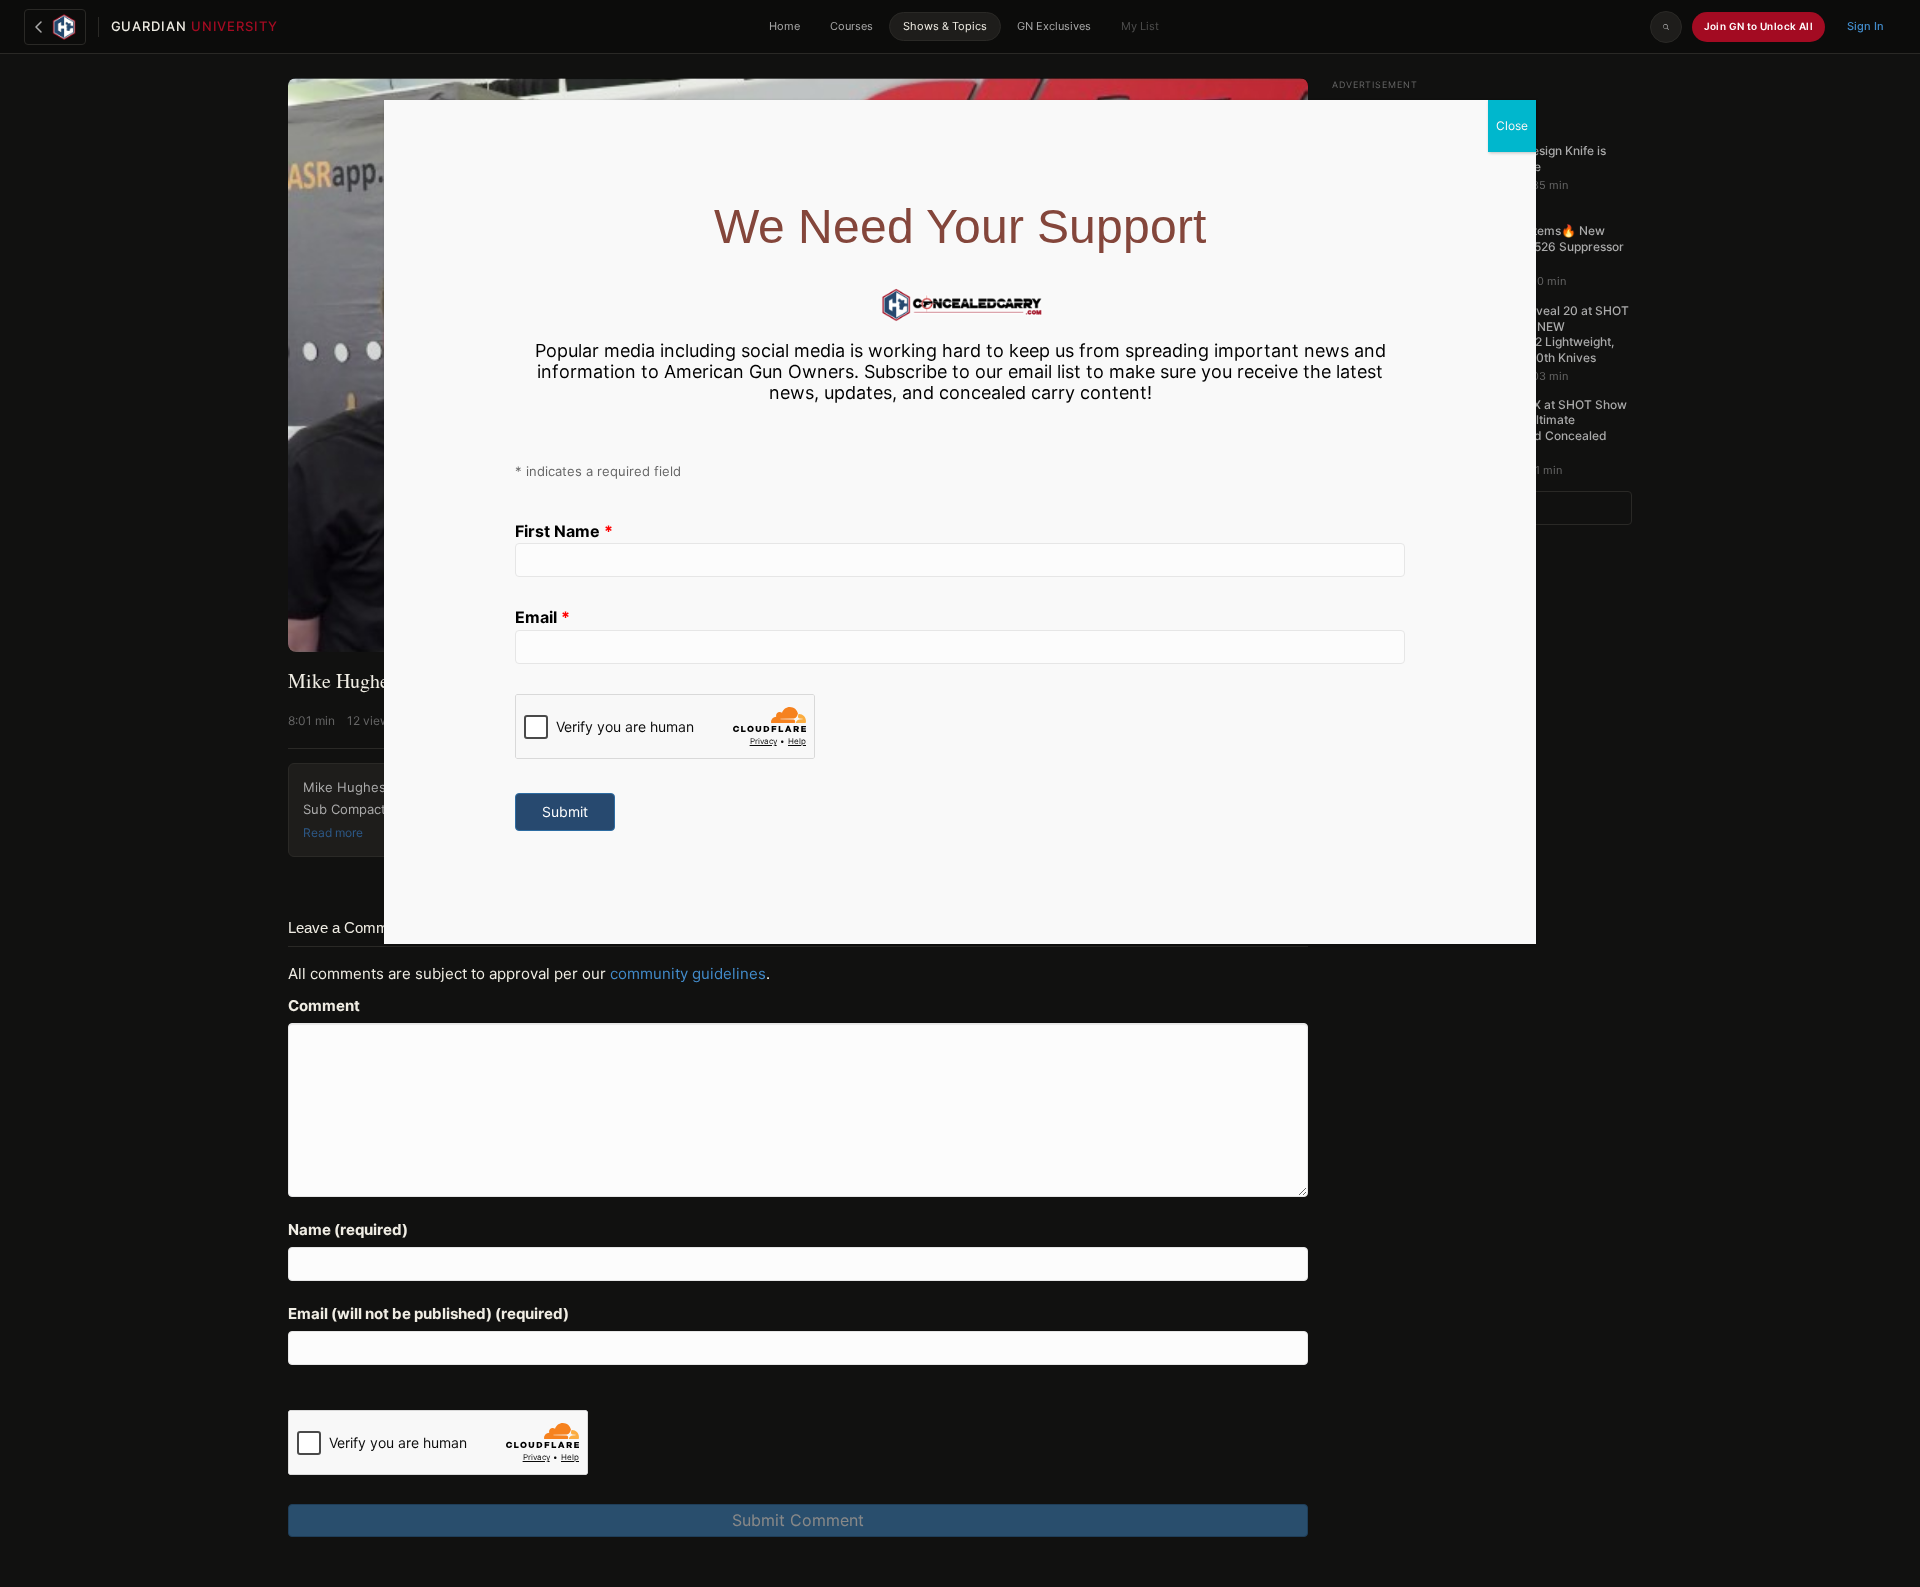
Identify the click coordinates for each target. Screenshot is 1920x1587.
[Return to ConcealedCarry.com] (55, 27)
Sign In (1865, 26)
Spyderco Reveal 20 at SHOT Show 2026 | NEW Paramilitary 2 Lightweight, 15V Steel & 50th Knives (1545, 334)
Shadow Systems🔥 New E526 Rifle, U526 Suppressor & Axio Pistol (1543, 246)
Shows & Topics (945, 26)
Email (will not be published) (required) (428, 1313)
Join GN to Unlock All (1758, 26)
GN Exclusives (1054, 26)
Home (784, 26)
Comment (324, 1005)
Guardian (194, 26)
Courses (851, 26)
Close (1512, 125)
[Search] (1666, 27)
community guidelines (688, 973)
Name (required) (348, 1229)
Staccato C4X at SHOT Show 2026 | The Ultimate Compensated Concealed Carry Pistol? (1544, 428)
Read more (333, 833)
